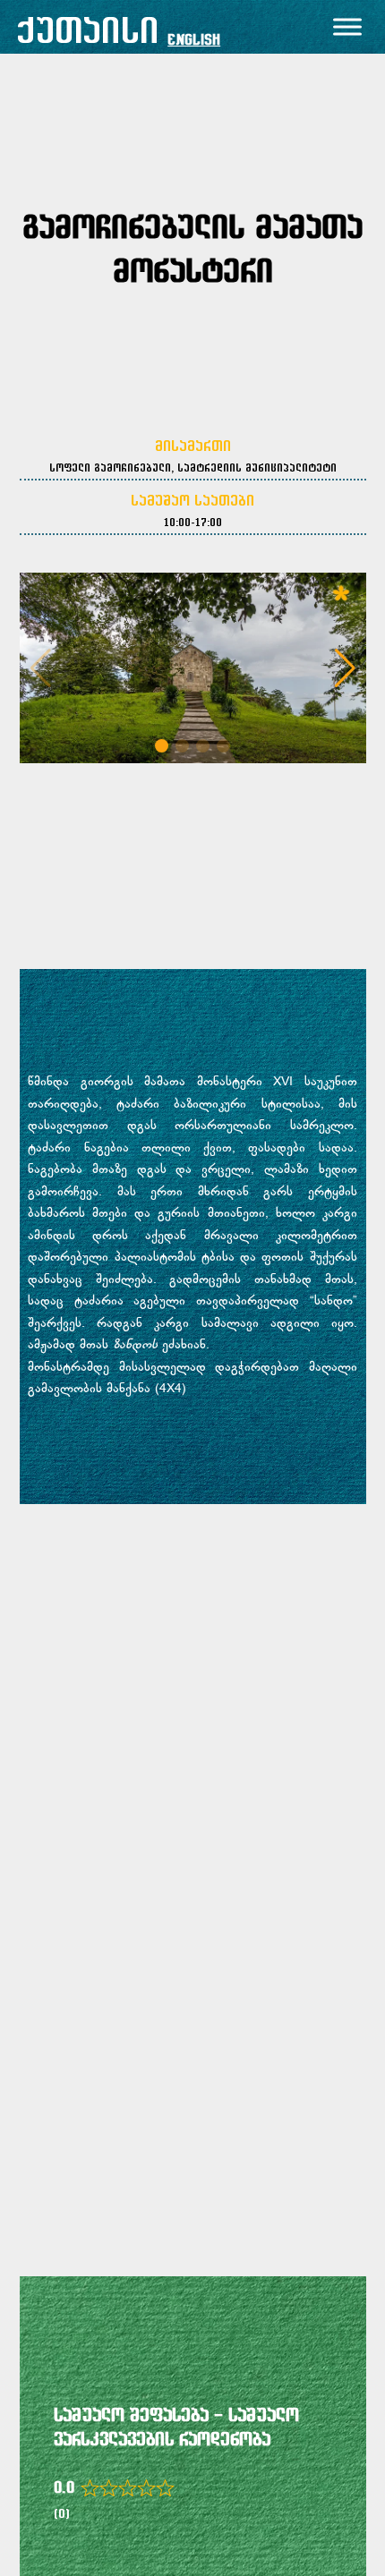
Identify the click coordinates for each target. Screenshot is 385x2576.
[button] (345, 668)
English (194, 41)
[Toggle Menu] (347, 26)
